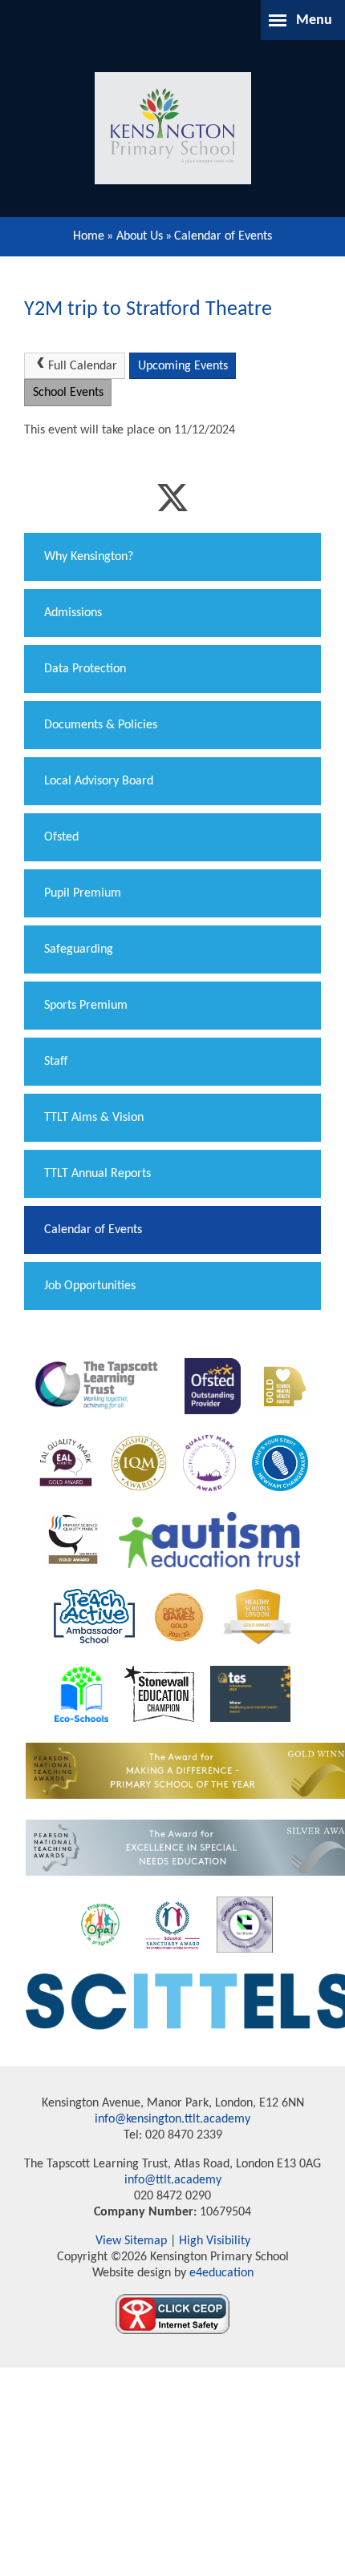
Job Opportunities (90, 1286)
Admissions (73, 613)
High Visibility (215, 2241)
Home (89, 236)
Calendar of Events (223, 236)
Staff (56, 1062)
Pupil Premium (83, 893)
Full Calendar (83, 366)
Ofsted (61, 837)
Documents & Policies (101, 725)
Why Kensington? (89, 557)
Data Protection (85, 669)
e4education (220, 2273)
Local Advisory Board (99, 781)
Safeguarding (79, 949)
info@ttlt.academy (173, 2180)
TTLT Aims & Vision (94, 1118)
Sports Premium (86, 1006)
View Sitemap (131, 2241)
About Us (140, 236)
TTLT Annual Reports (97, 1174)
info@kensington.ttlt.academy (172, 2119)
